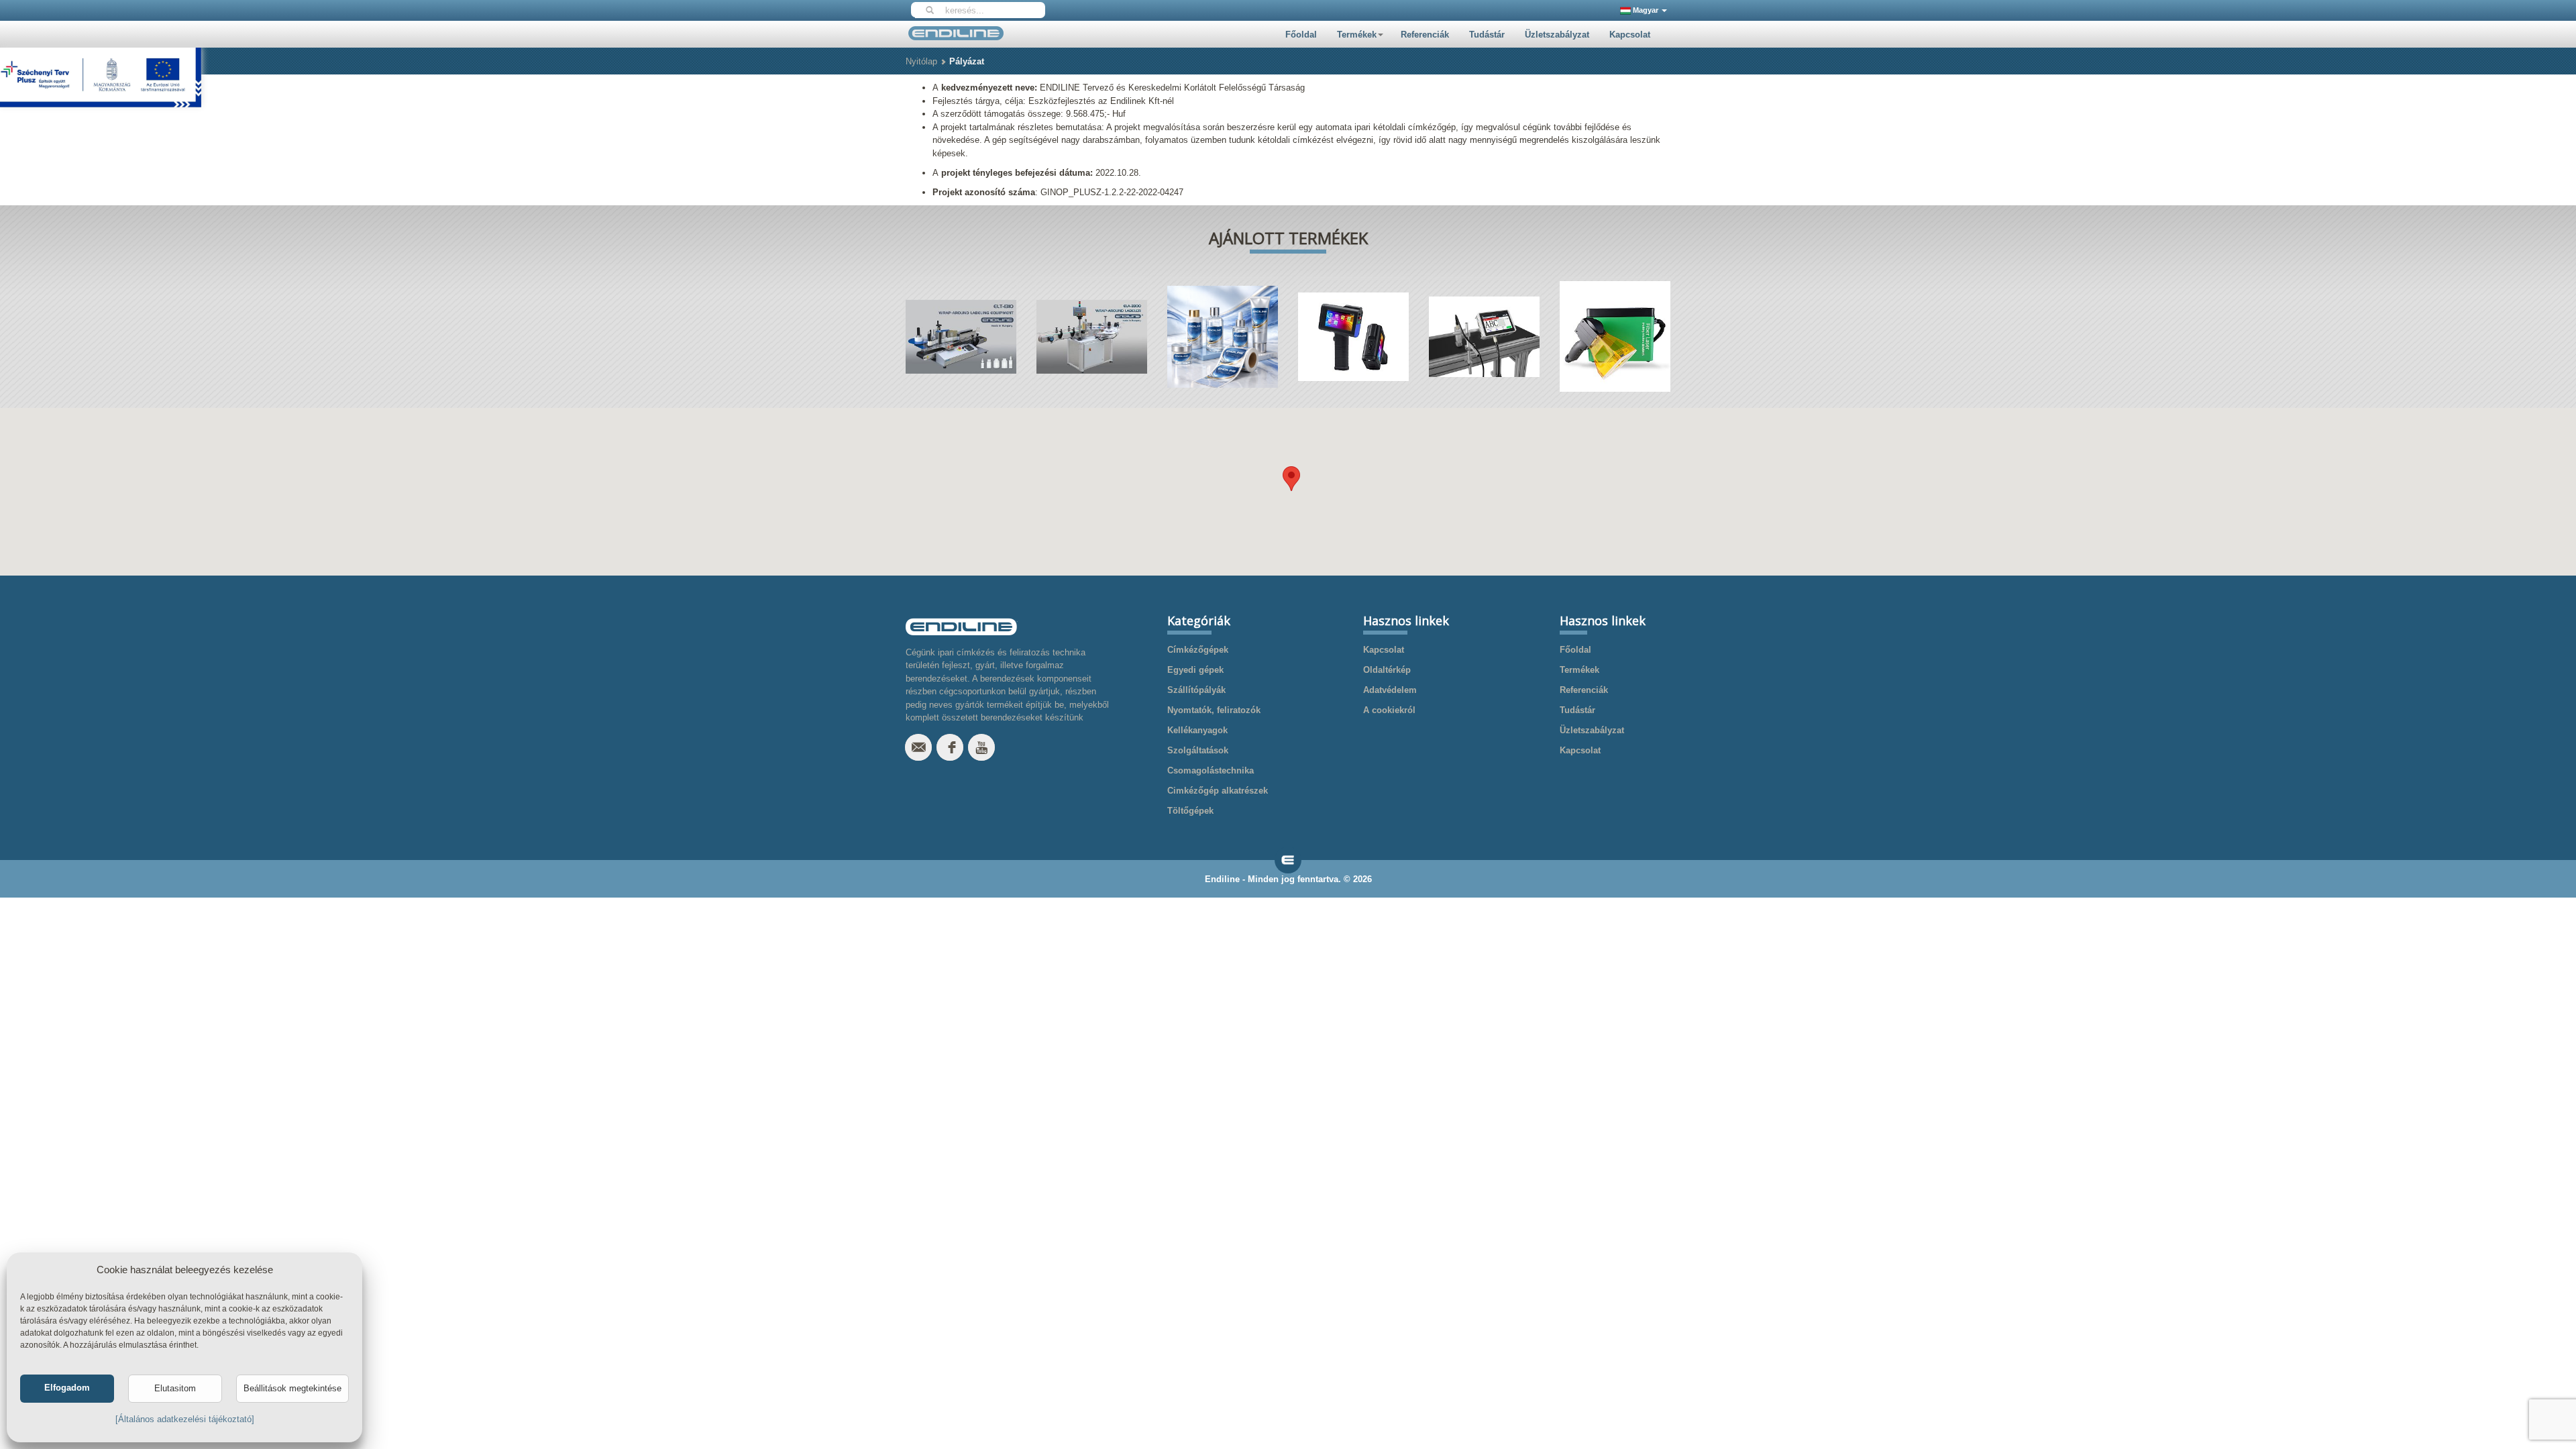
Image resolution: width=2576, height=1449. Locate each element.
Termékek (1357, 35)
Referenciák (1425, 35)
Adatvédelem (1390, 690)
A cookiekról (1389, 710)
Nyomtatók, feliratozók (1214, 710)
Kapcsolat (1630, 35)
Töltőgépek (1190, 811)
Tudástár (1487, 35)
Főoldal (1301, 35)
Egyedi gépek (1195, 670)
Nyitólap (921, 61)
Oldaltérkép (1387, 670)
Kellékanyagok (1197, 730)
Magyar (1646, 10)
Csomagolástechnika (1211, 770)
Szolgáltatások (1198, 750)
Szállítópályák (1196, 690)
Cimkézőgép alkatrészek (1218, 791)
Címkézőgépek (1198, 650)
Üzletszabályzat (1557, 35)
